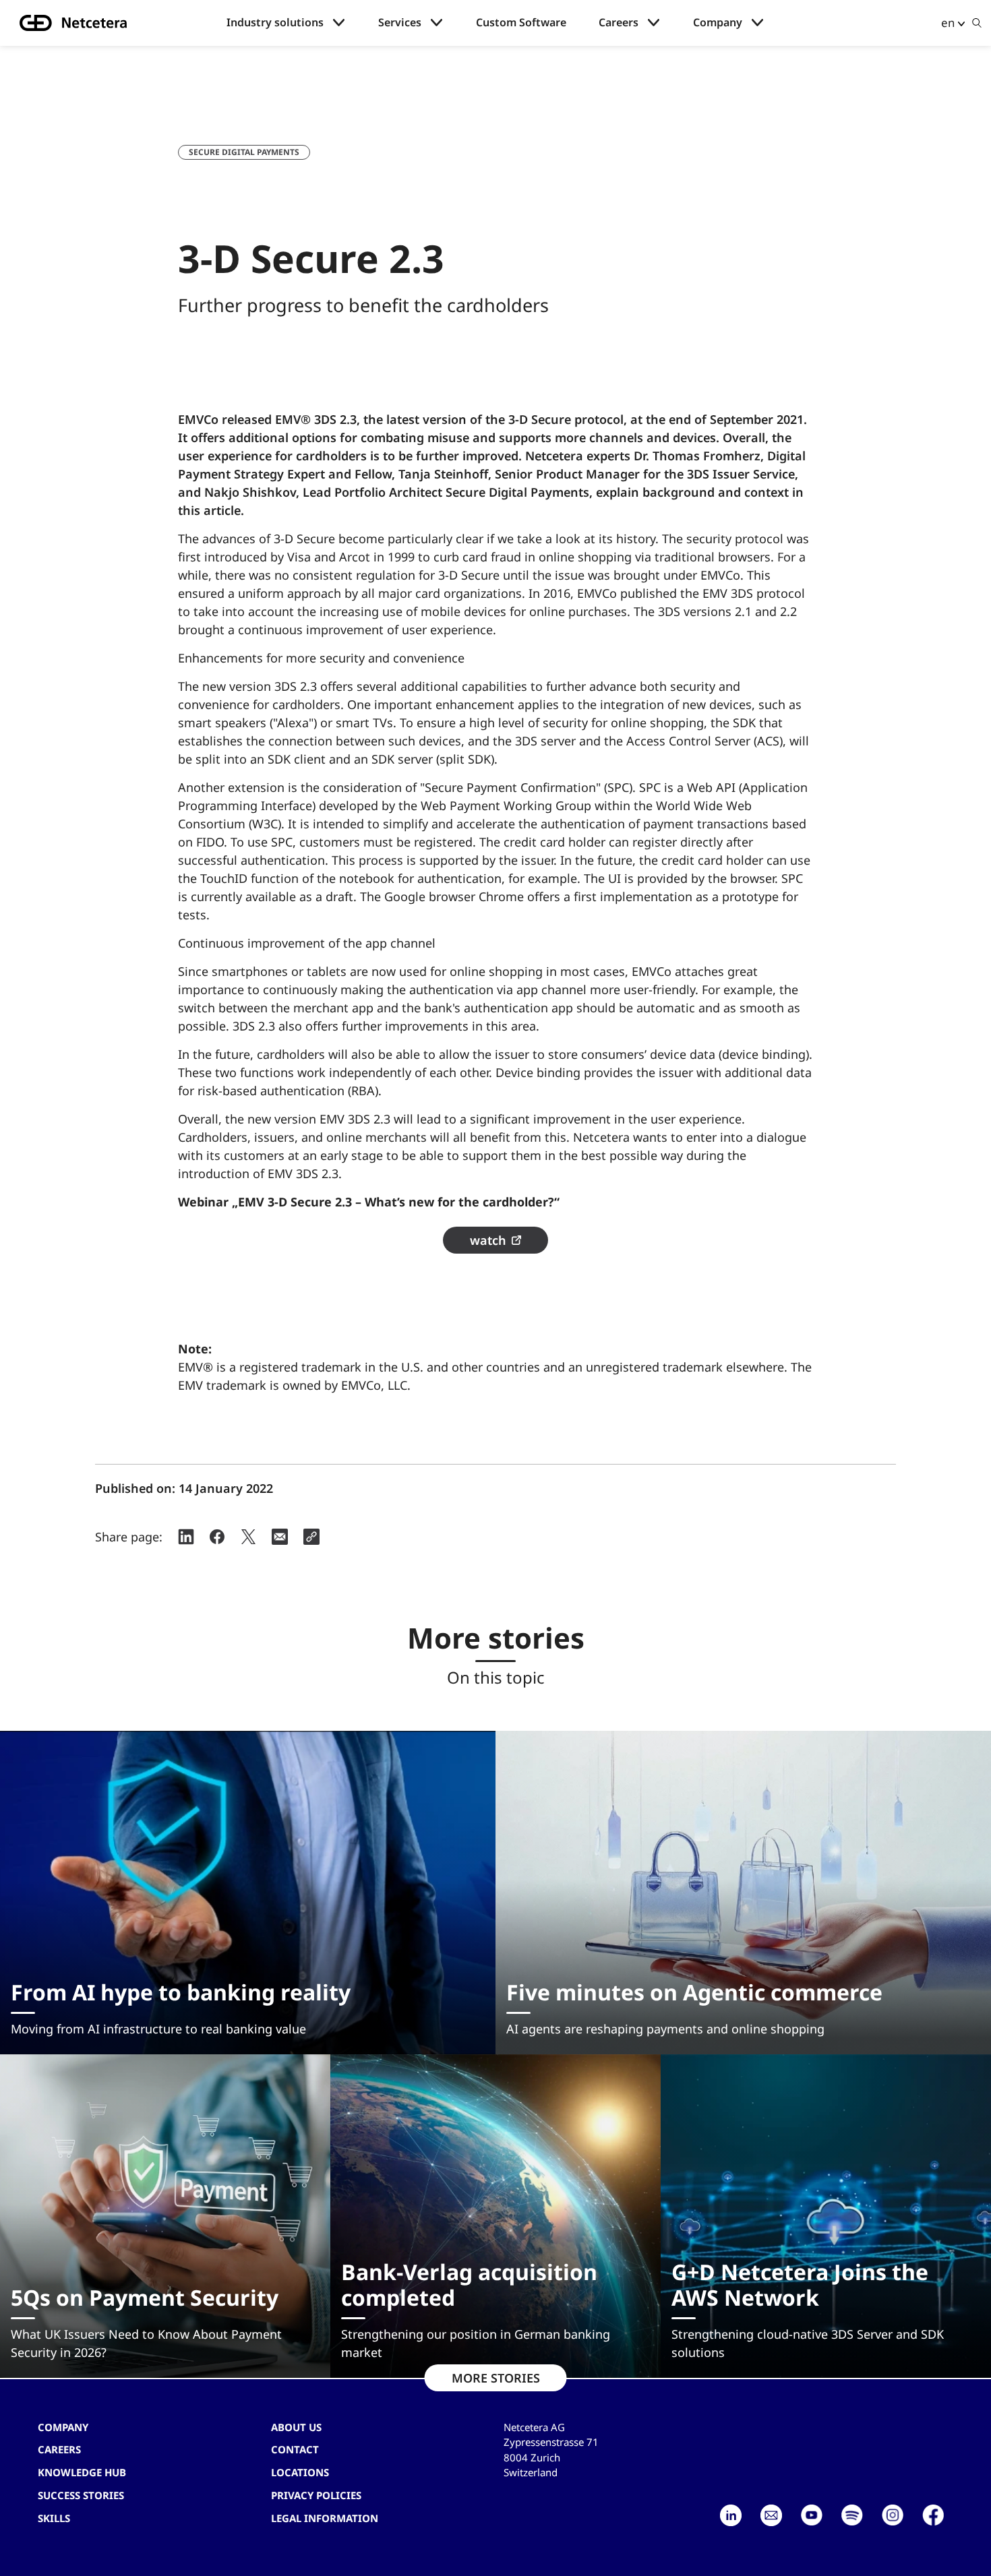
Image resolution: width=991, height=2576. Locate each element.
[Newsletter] (771, 2515)
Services (400, 23)
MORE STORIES (496, 2378)
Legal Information (325, 2518)
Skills (54, 2518)
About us (296, 2427)
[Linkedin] (731, 2515)
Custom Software (521, 23)
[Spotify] (852, 2515)
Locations (300, 2472)
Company (718, 23)
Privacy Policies (316, 2495)
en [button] (948, 23)
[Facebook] (933, 2515)
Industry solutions (275, 23)
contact (295, 2449)
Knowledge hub (82, 2472)
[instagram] (893, 2515)
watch (488, 1240)
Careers (619, 23)
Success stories (81, 2495)
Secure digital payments (244, 152)
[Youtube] (812, 2515)
